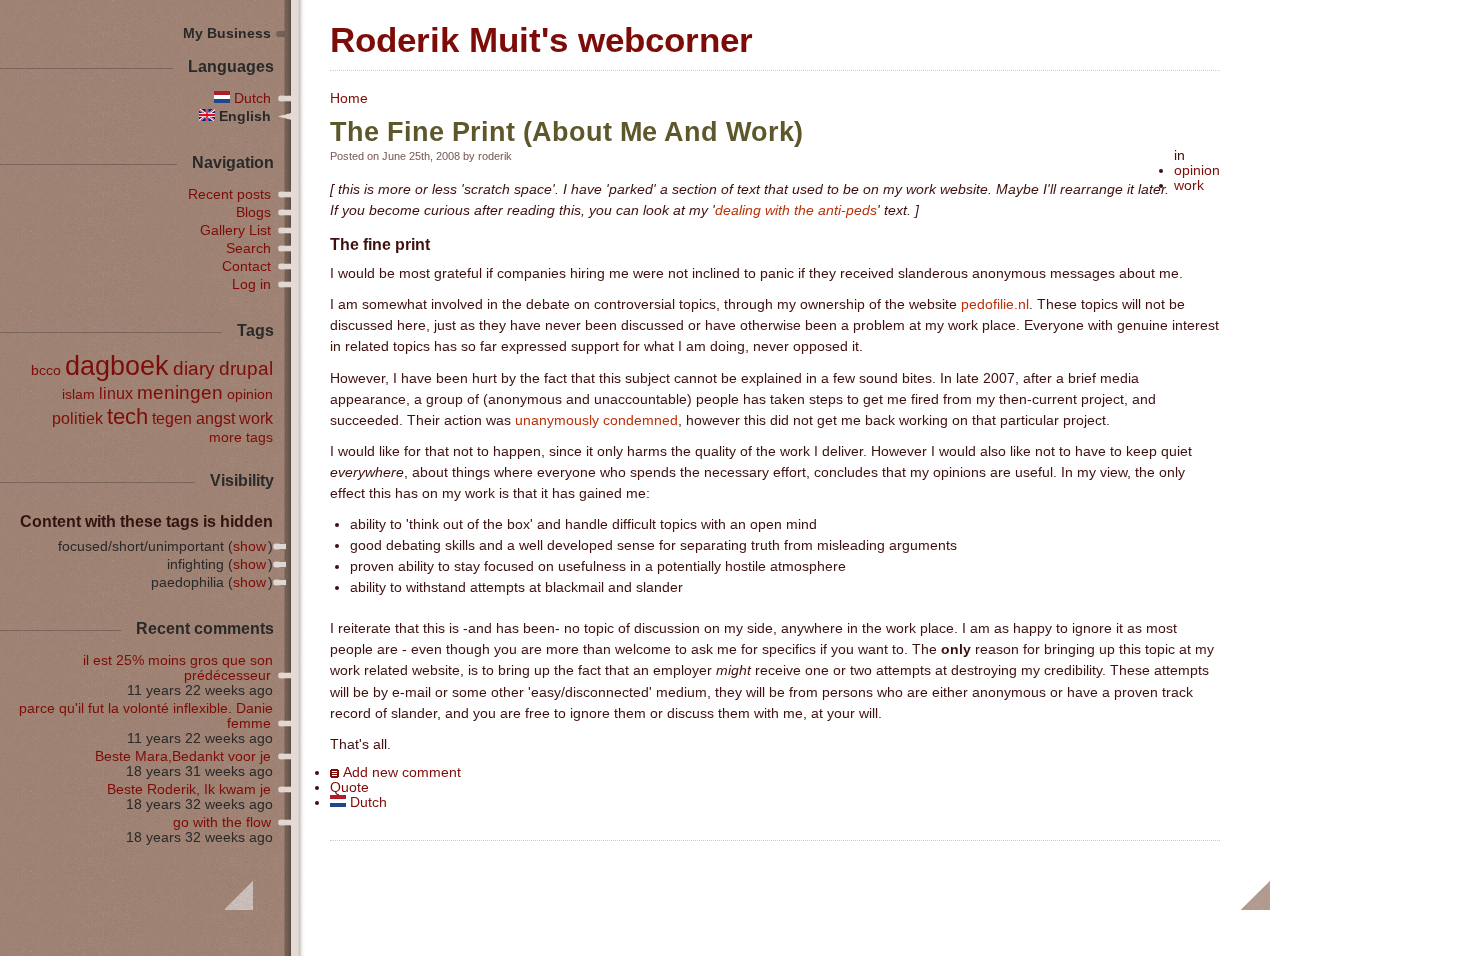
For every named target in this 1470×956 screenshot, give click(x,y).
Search (248, 248)
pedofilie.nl (995, 304)
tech (127, 416)
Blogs (253, 212)
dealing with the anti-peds (796, 210)
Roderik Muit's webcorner (541, 39)
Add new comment (402, 772)
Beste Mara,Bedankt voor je (183, 756)
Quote (349, 787)
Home (349, 98)
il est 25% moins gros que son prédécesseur (178, 668)
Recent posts (229, 194)
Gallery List (235, 230)
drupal (246, 368)
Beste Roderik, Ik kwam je (189, 789)
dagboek (117, 365)
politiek (77, 418)
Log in (251, 284)
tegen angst (193, 418)
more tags (241, 437)
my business (227, 33)
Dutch (366, 802)
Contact (246, 266)
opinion (1197, 170)
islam (78, 394)
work (1189, 185)
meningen (180, 392)
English (243, 116)
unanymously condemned (596, 420)
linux (116, 393)
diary (194, 368)
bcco (46, 370)
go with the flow (222, 822)
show (249, 546)
